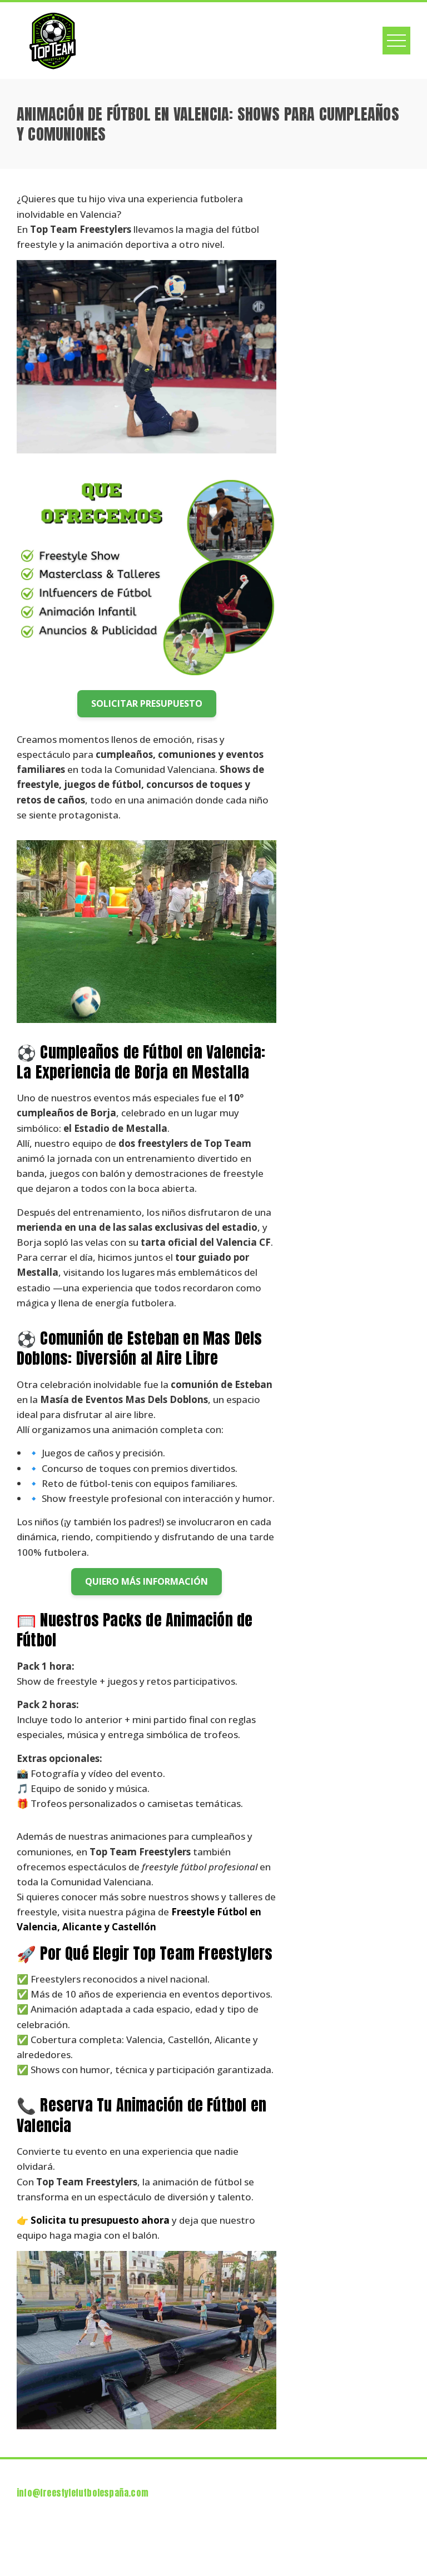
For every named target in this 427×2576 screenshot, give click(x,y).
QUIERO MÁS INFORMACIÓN (147, 1581)
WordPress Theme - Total (179, 2554)
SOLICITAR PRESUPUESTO (147, 703)
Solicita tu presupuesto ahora (100, 2220)
